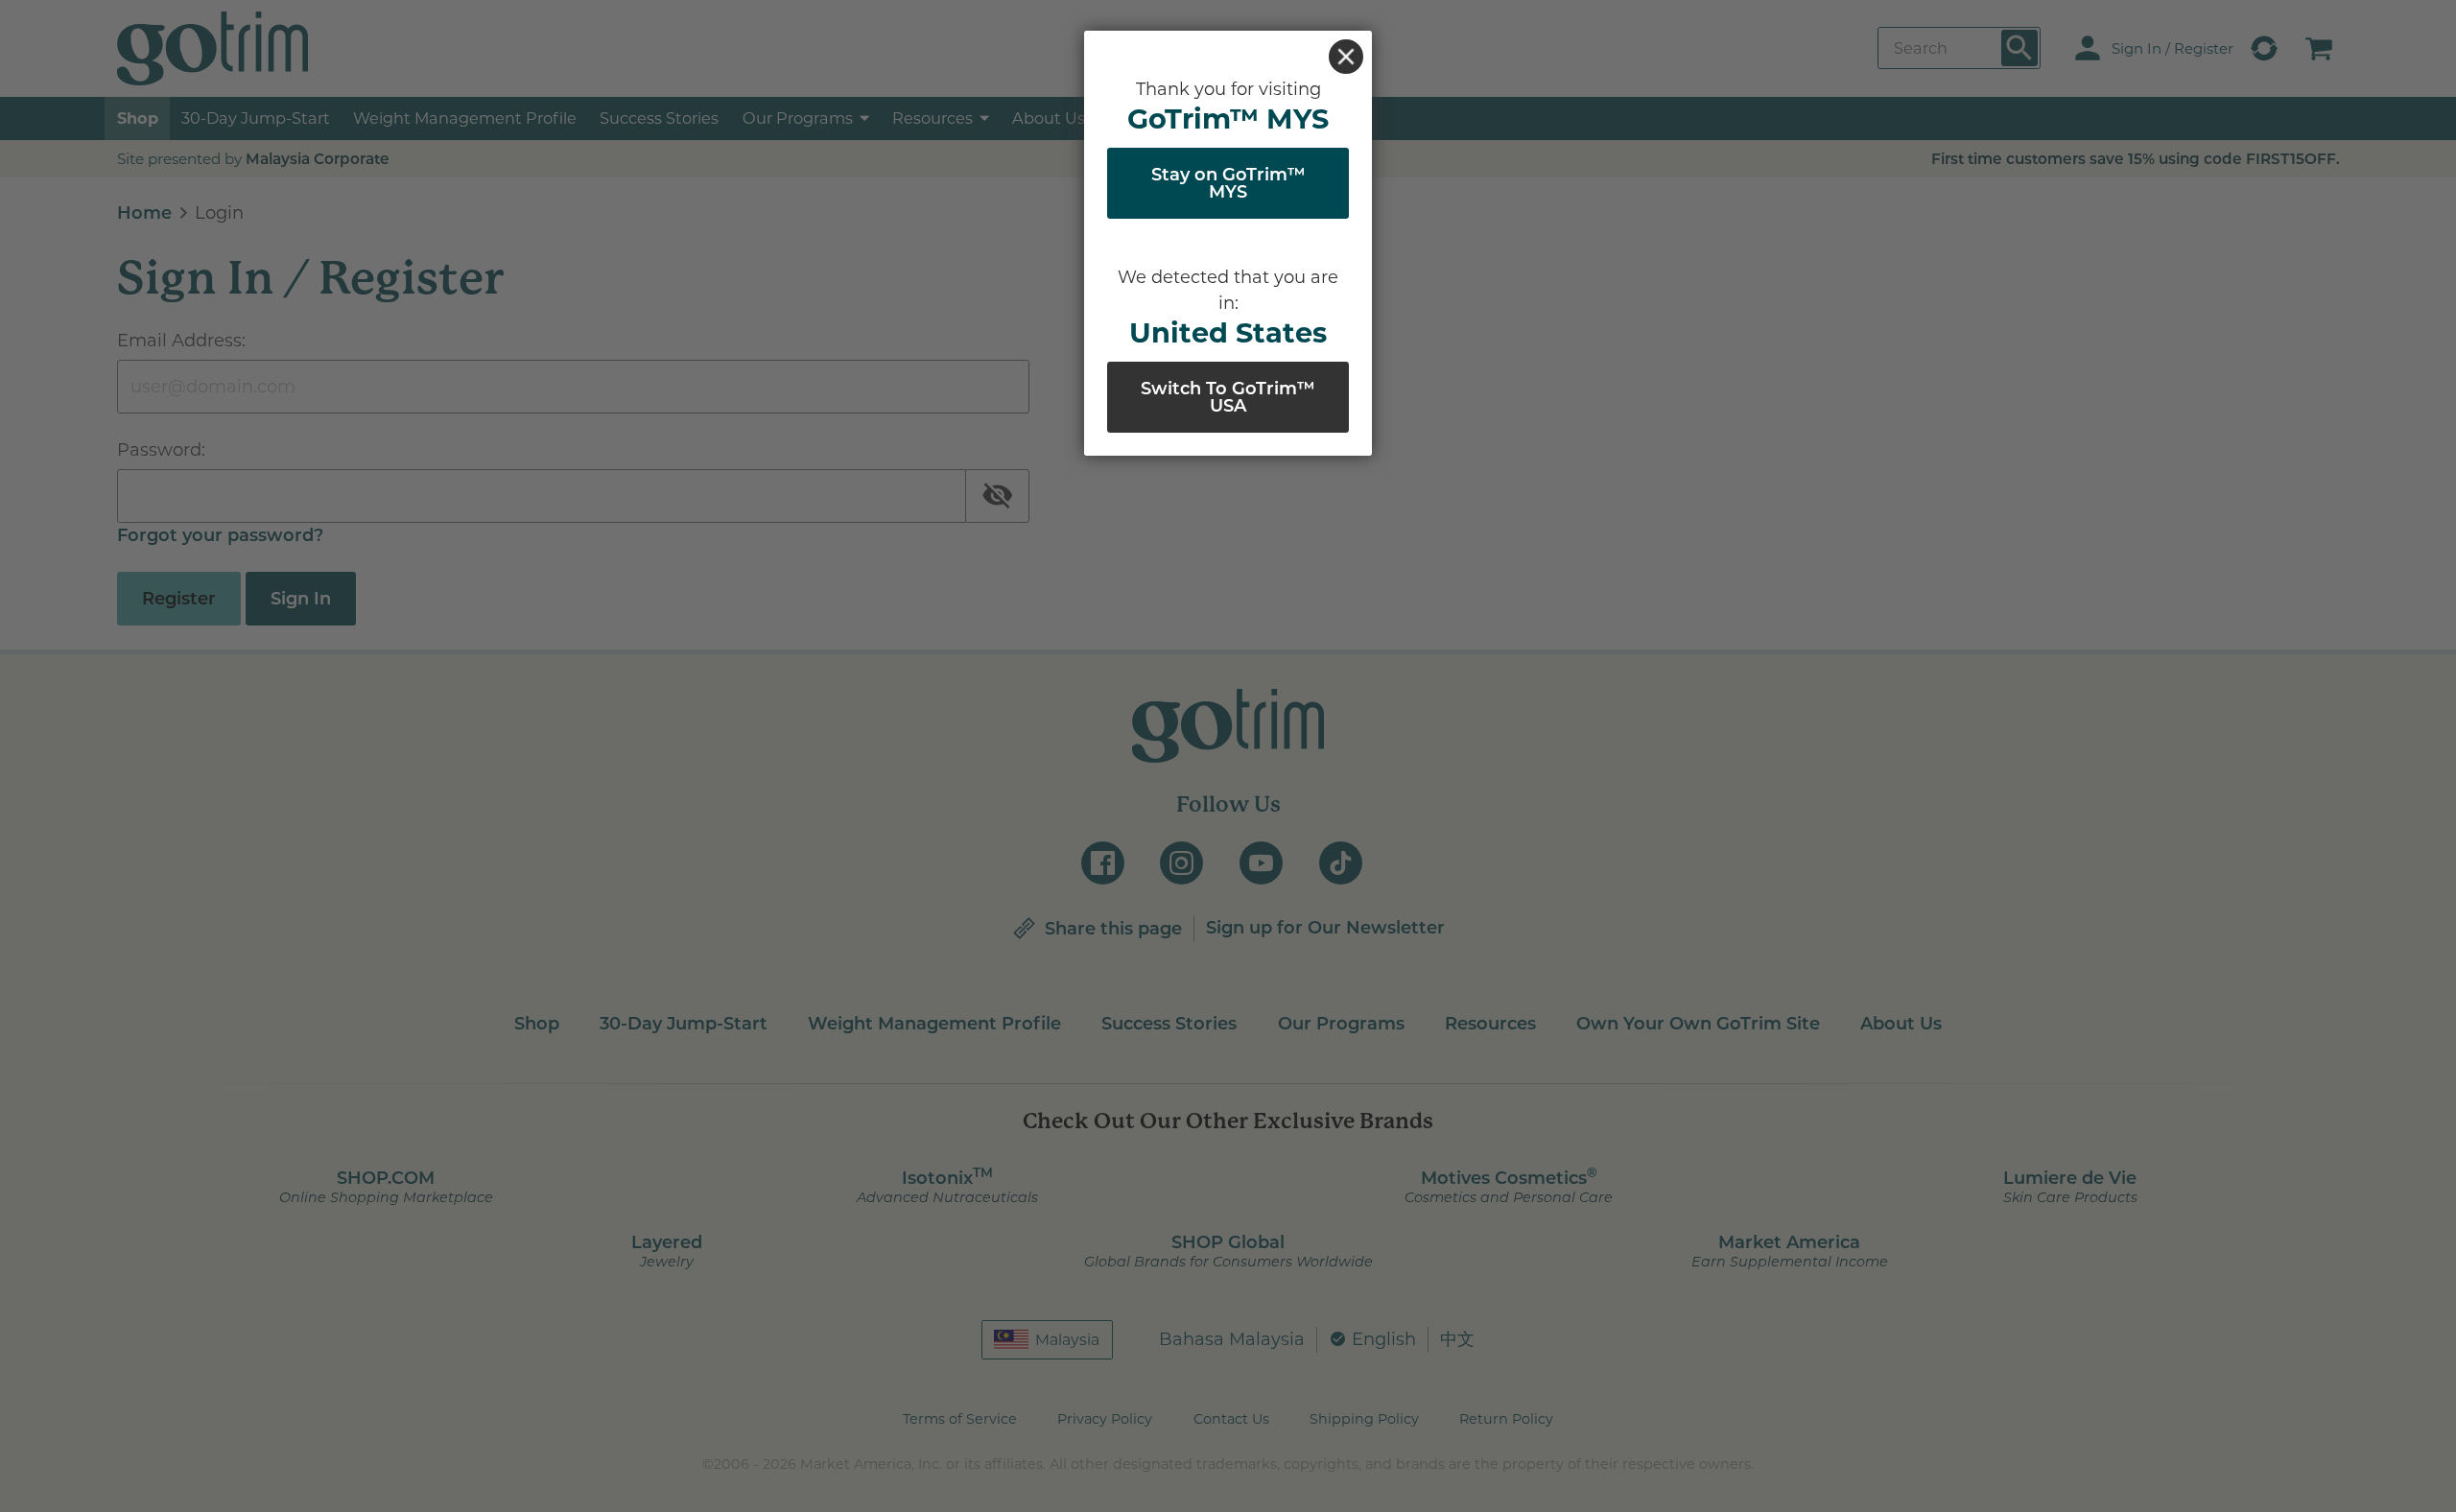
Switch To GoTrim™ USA (1228, 397)
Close (1346, 57)
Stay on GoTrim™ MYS (1228, 183)
